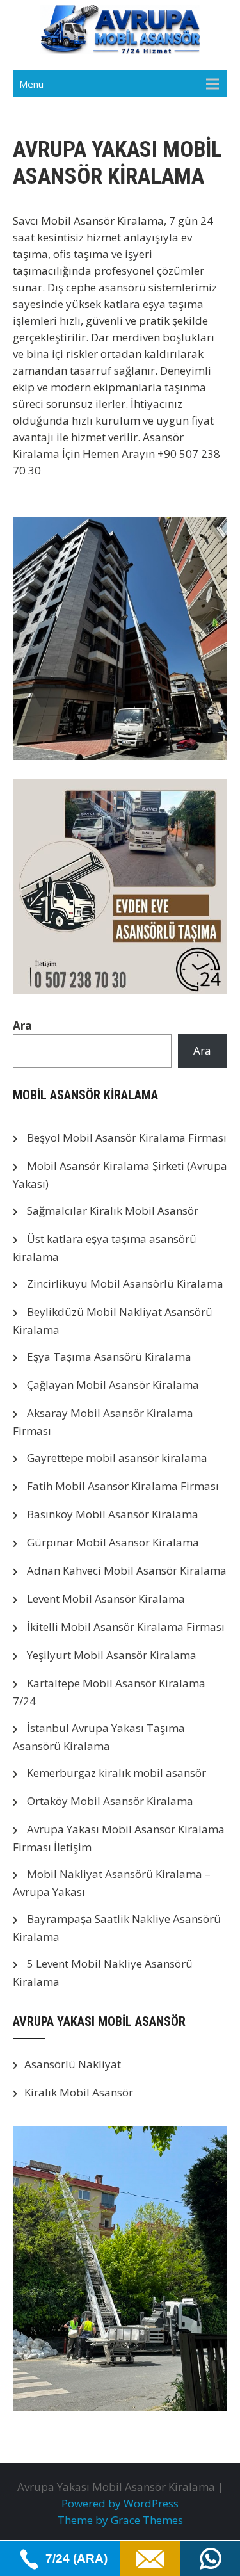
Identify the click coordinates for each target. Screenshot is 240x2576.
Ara (22, 1025)
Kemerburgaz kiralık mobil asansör (116, 1773)
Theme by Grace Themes (120, 2520)
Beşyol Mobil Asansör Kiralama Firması (127, 1138)
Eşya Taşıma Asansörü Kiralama (109, 1357)
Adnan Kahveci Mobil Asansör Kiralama (127, 1570)
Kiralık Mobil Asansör (79, 2092)
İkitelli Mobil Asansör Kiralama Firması (126, 1627)
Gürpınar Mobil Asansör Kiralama (113, 1542)
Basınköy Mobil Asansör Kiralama (113, 1514)
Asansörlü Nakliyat (73, 2064)
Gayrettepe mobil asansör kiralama (117, 1458)
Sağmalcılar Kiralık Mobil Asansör (113, 1211)
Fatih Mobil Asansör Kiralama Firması (123, 1486)
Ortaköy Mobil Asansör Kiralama (110, 1801)
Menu (31, 84)
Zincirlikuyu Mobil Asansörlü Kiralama (125, 1284)
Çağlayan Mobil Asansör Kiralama (113, 1385)
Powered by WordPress (120, 2503)
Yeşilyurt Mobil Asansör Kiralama (112, 1655)
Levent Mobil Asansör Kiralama (106, 1599)
